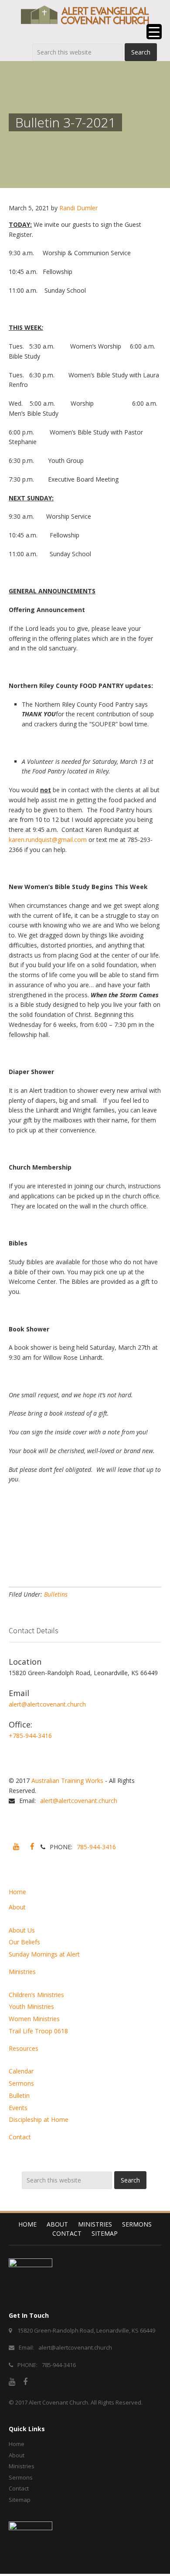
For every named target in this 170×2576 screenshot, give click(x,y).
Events (18, 2108)
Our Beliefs (24, 1942)
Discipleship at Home (39, 2119)
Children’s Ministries (36, 1995)
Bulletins (56, 1594)
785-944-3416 (96, 1847)
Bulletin (19, 2095)
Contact (20, 2137)
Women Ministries (34, 2019)
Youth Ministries (31, 2006)
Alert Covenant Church (58, 2402)
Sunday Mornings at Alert (44, 1954)
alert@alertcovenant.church (47, 1704)
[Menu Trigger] (154, 32)
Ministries (22, 1972)
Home (17, 1892)
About (17, 1907)
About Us (22, 1930)
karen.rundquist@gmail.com (48, 840)
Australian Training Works (67, 1781)
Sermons (21, 2083)
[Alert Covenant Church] (85, 15)
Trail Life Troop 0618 (38, 2031)
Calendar (21, 2071)
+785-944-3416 (30, 1736)
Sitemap (105, 2233)
